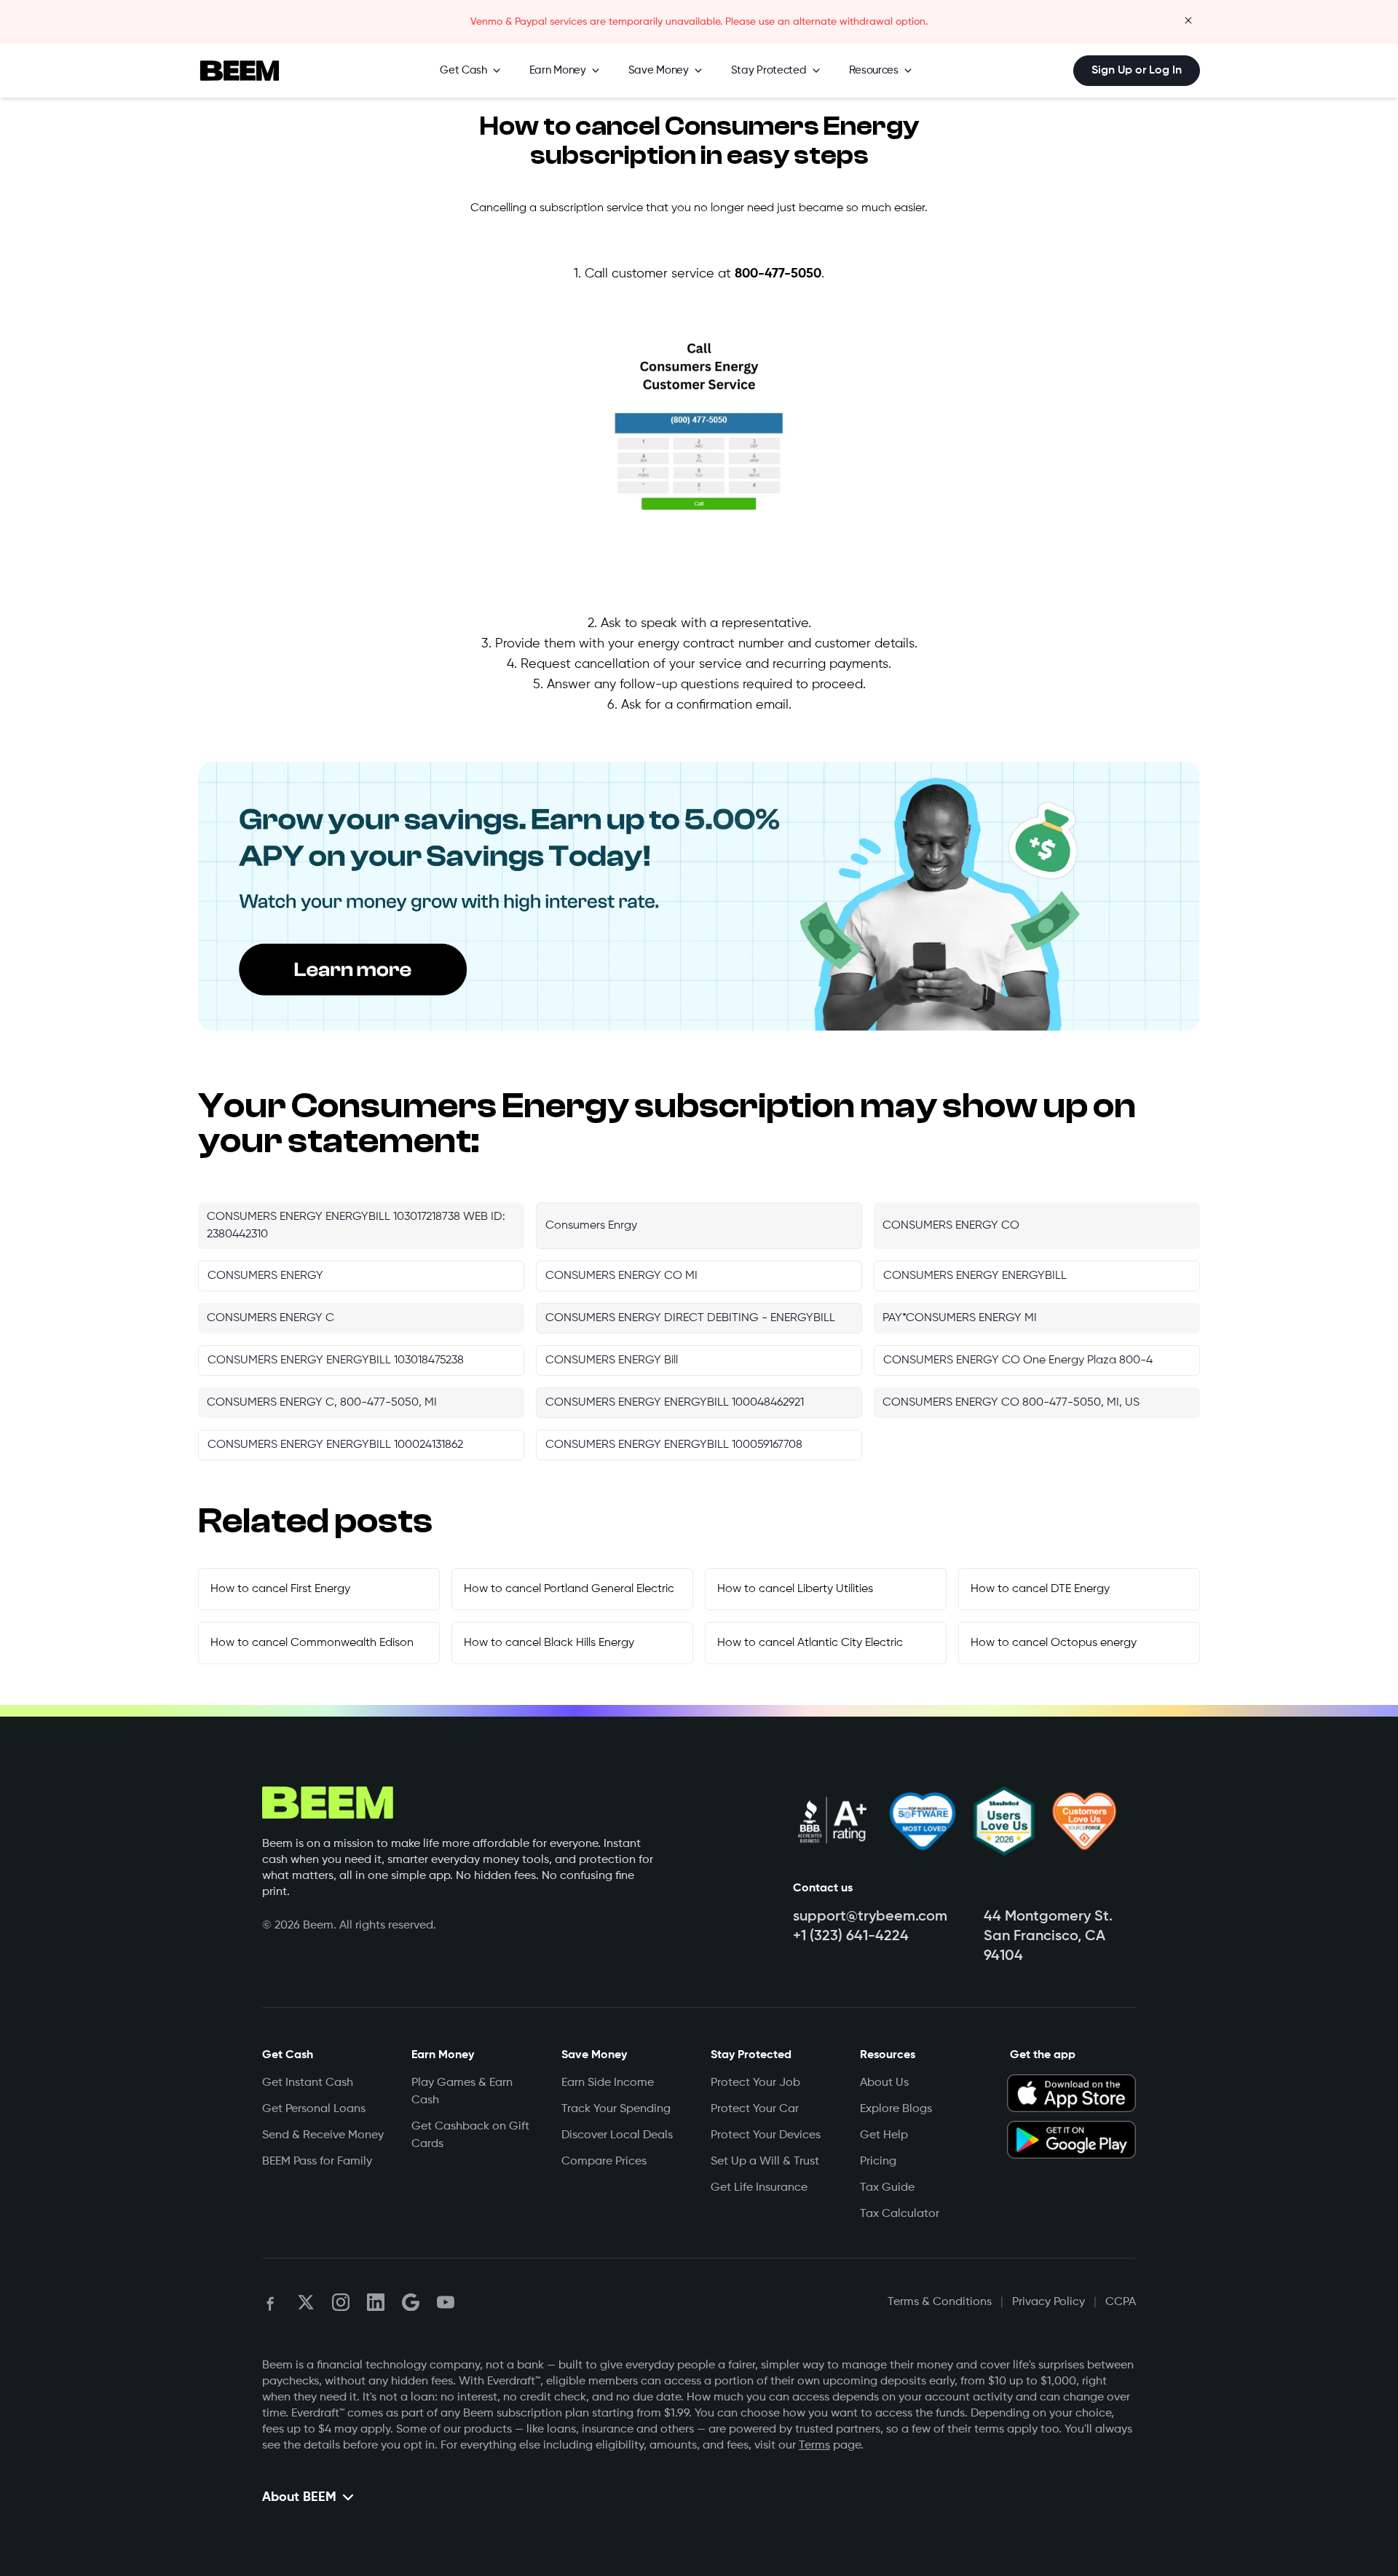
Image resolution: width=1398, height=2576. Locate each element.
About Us (884, 2083)
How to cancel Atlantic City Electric (810, 1643)
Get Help (884, 2135)
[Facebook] (271, 2302)
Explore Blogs (896, 2109)
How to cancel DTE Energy (1040, 1589)
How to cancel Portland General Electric (569, 1589)
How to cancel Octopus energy (1054, 1643)
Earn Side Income (608, 2083)
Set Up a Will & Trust (765, 2162)
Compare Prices (604, 2162)
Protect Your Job (755, 2083)
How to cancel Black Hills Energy (549, 1643)
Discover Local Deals (617, 2135)
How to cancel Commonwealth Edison (312, 1643)
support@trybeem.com (870, 1917)
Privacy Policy (1048, 2302)
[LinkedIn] (376, 2302)
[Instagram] (341, 2302)
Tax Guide (887, 2188)
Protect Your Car (755, 2109)
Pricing (878, 2162)
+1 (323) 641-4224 (851, 1937)
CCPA (1121, 2302)
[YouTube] (446, 2302)
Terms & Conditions (940, 2302)
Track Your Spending (616, 2109)
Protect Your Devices (766, 2135)
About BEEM (299, 2497)
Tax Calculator (900, 2214)
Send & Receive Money (323, 2135)
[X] (306, 2302)
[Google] (411, 2302)
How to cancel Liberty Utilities (795, 1589)
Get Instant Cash (308, 2083)
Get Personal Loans (314, 2109)
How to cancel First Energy (280, 1589)
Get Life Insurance (759, 2188)
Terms (814, 2446)
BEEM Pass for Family (317, 2162)
